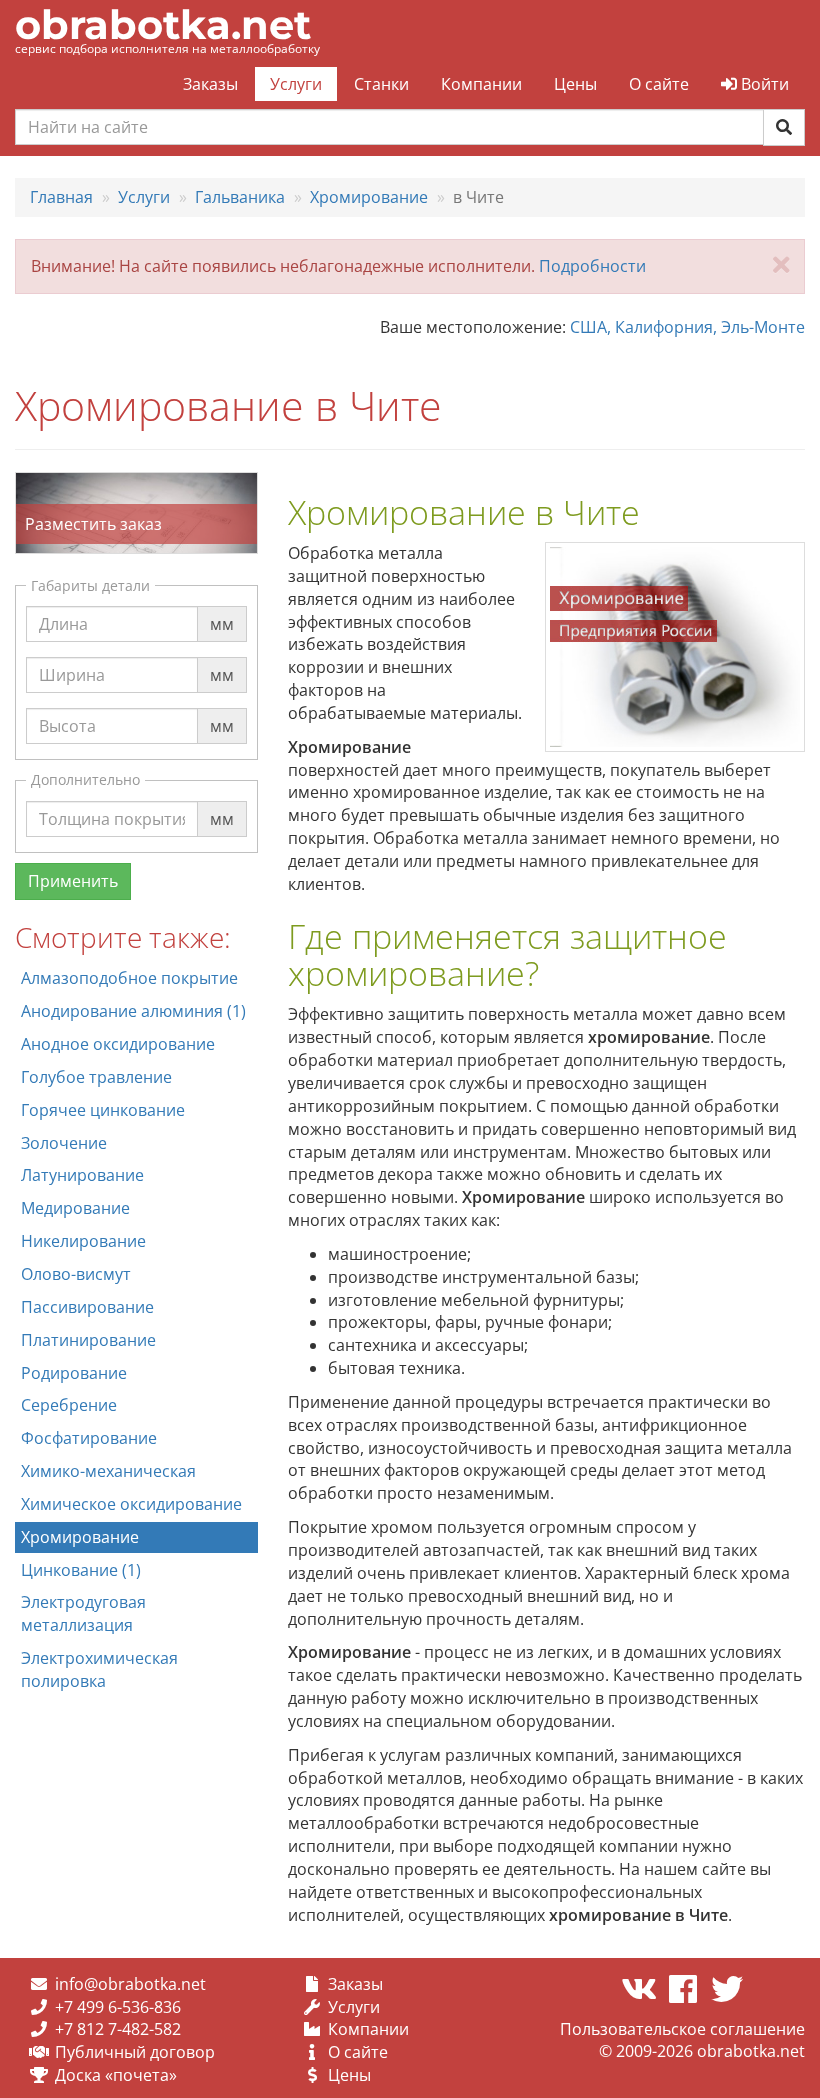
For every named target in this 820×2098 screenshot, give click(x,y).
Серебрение (69, 1405)
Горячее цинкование (103, 1110)
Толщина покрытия (115, 800)
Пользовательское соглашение (682, 2029)
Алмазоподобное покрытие (129, 978)
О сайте (659, 84)
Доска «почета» (116, 2075)
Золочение (64, 1143)
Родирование (74, 1373)
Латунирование (82, 1175)
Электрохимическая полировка (99, 1669)
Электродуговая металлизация (83, 1613)
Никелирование (83, 1241)
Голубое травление (96, 1077)
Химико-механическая (108, 1471)
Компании (481, 84)
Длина (63, 605)
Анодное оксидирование (118, 1044)
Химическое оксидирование (131, 1504)
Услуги (296, 84)
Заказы (210, 84)
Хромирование (80, 1537)
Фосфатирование (89, 1438)
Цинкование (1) (81, 1570)
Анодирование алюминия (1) (133, 1011)
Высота (67, 707)
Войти (763, 84)
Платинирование (88, 1340)
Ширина (72, 656)
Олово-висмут (76, 1274)
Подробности (592, 266)
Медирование (75, 1208)
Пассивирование (87, 1307)
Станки (381, 84)
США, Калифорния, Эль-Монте (687, 327)
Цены (575, 84)
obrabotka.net (163, 24)
